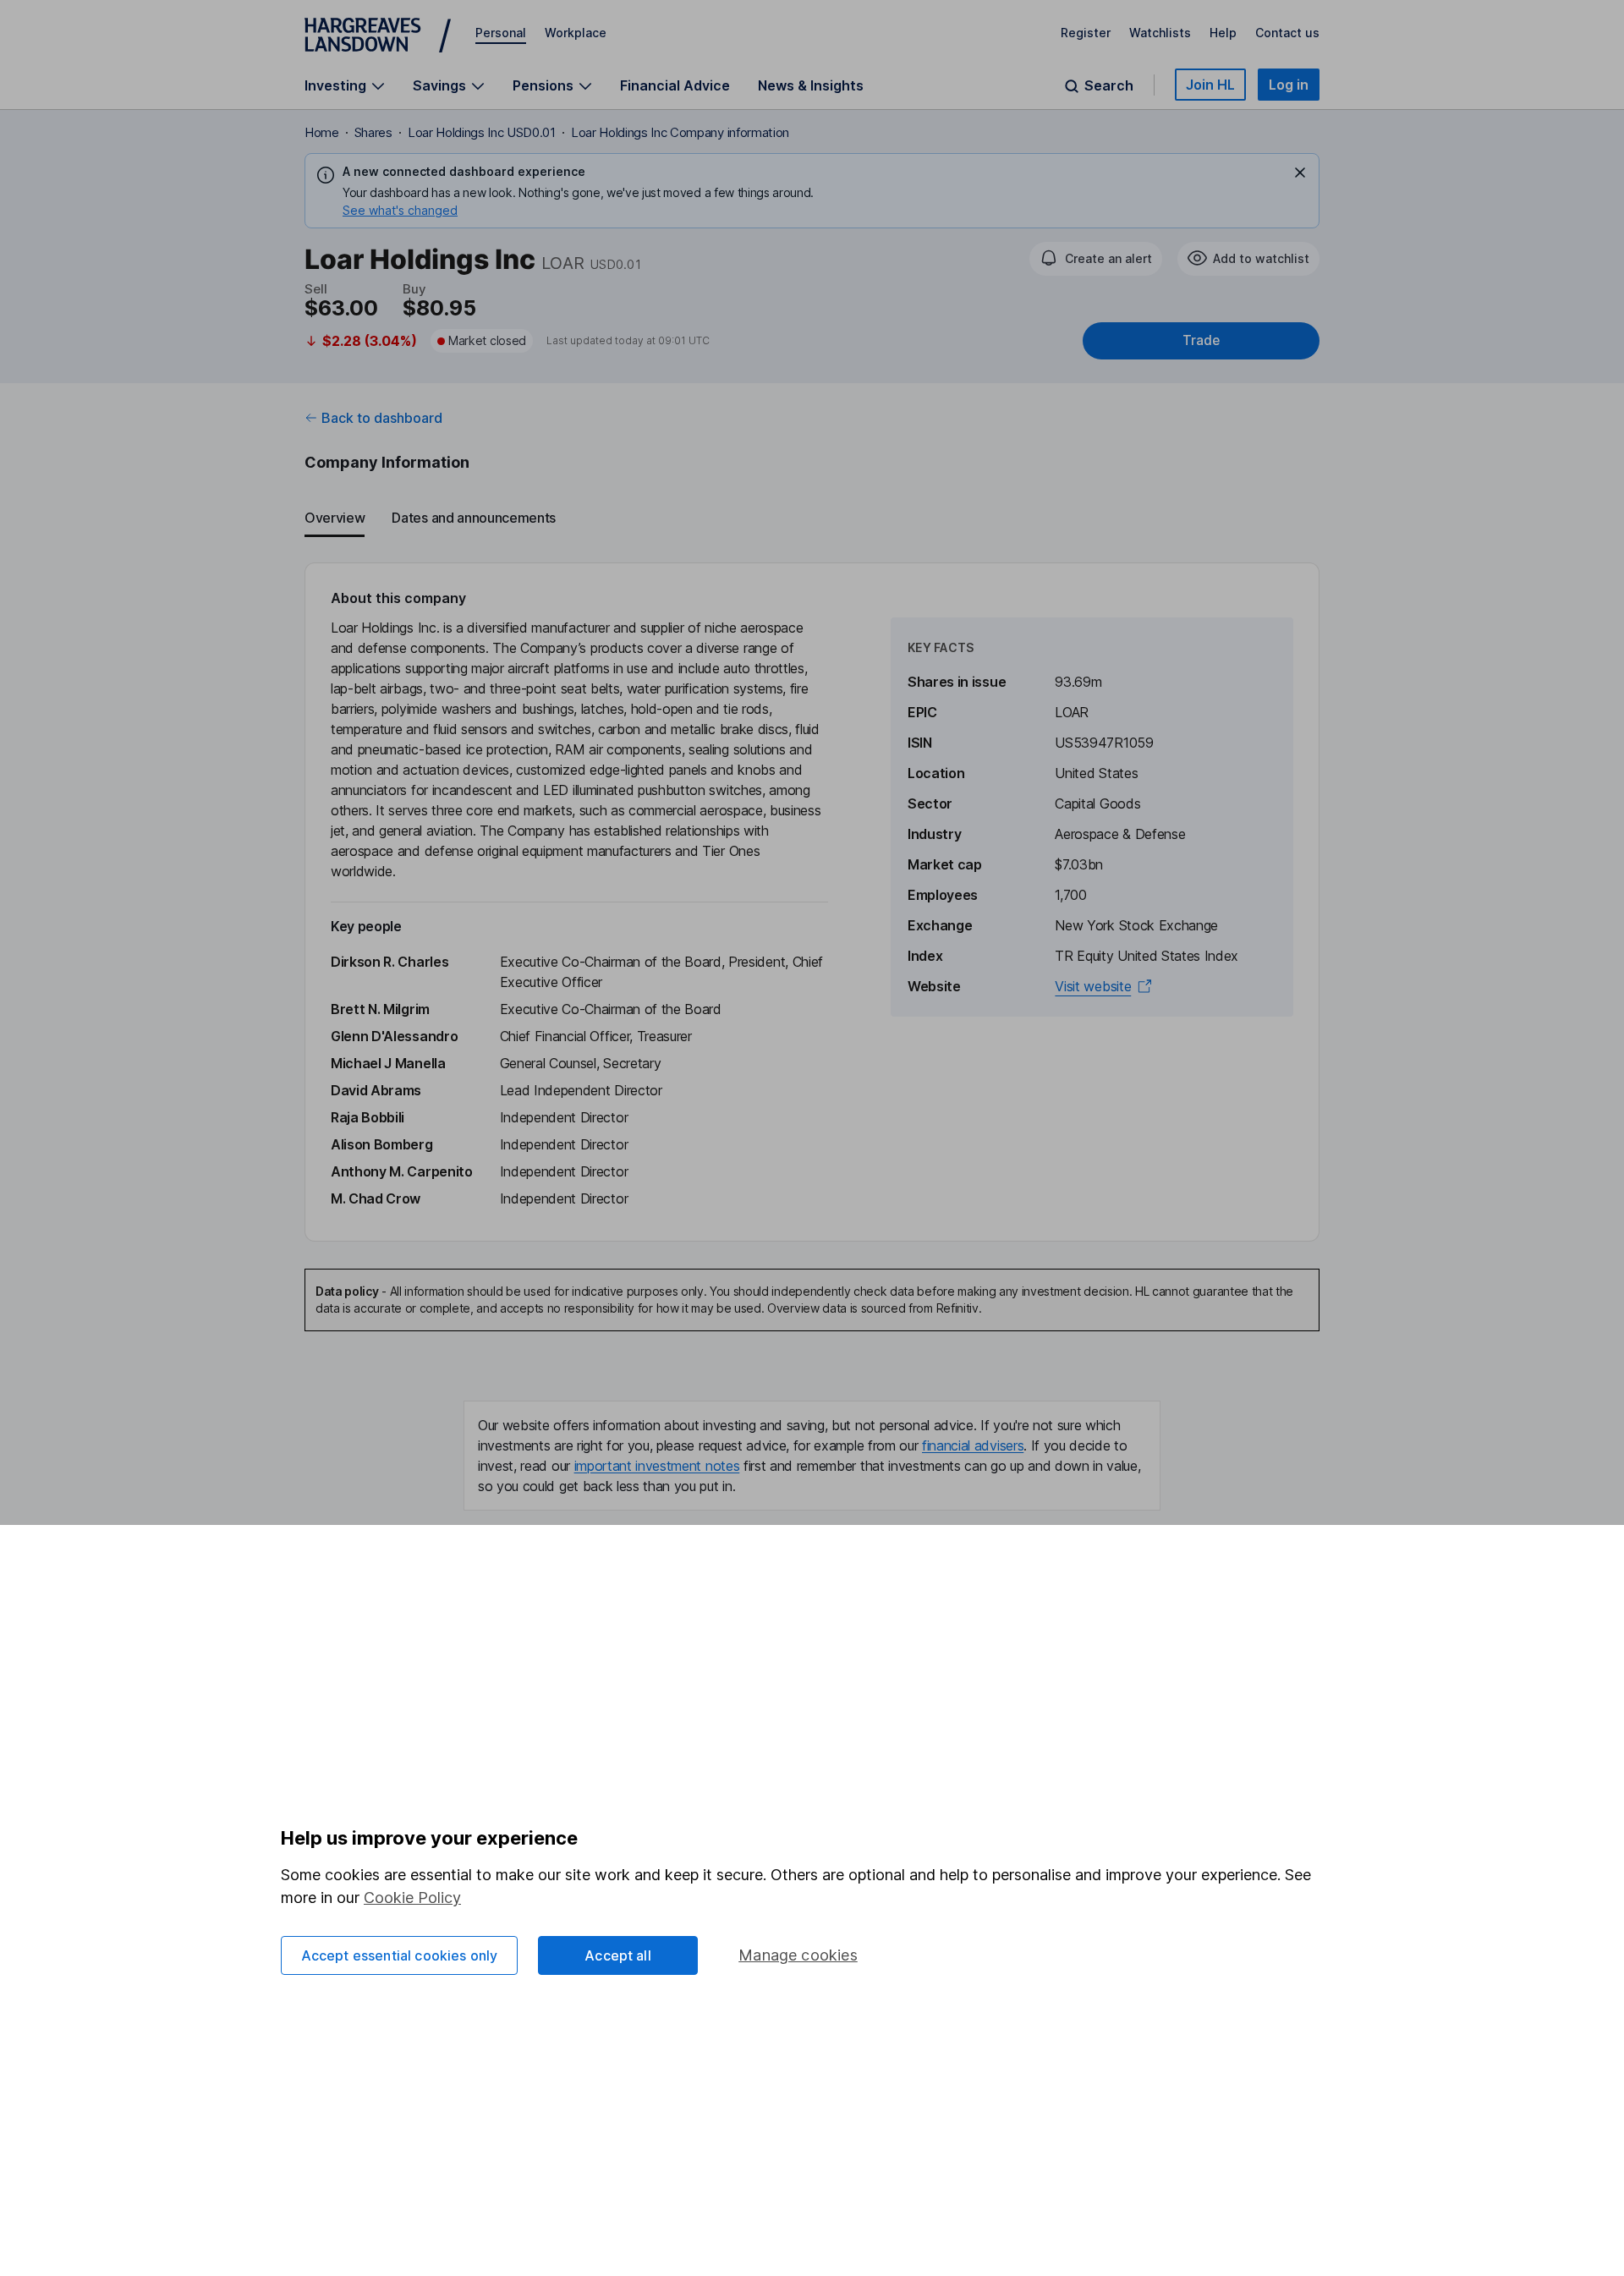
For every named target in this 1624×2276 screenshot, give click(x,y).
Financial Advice (675, 85)
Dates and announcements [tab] (474, 518)
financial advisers (973, 1445)
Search (1109, 86)
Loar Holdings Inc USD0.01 (482, 132)
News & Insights (811, 85)
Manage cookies (798, 1955)
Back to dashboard (382, 418)
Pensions (543, 86)
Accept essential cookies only (400, 1955)
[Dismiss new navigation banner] (1300, 173)
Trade (1201, 340)
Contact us (1287, 33)
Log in (1289, 85)
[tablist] (812, 518)
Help (1223, 33)
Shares (373, 132)
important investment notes (657, 1466)
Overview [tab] (335, 518)
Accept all (618, 1955)
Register (1086, 33)
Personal (501, 33)
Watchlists (1160, 33)
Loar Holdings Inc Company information (680, 132)
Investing (335, 86)
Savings (439, 86)
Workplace (576, 33)
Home (322, 132)
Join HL (1210, 85)
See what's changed (400, 210)
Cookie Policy (412, 1898)
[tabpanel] (812, 902)
